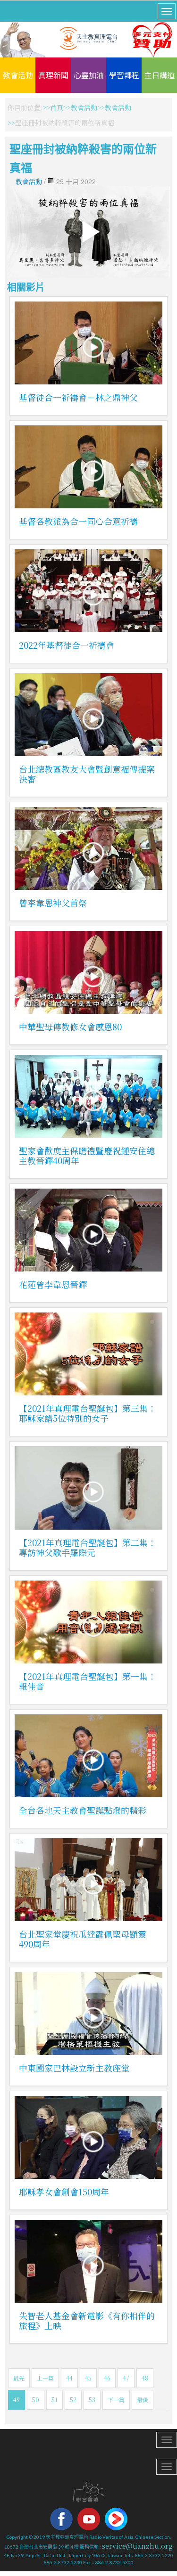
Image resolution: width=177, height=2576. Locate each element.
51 (55, 2400)
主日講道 (160, 75)
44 (69, 2378)
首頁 (57, 107)
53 (92, 2400)
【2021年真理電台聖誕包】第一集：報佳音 (88, 1681)
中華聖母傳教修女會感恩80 (70, 1027)
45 (88, 2378)
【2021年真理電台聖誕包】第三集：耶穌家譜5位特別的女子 (88, 1413)
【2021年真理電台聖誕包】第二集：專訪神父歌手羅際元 (88, 1547)
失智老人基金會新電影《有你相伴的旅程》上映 (87, 2320)
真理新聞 (53, 75)
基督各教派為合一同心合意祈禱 (78, 521)
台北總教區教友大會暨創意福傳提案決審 (87, 774)
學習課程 (124, 75)
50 (36, 2400)
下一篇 (116, 2400)
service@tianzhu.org (137, 2546)
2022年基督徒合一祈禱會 (67, 645)
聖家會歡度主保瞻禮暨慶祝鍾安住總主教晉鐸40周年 (87, 1155)
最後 (143, 2400)
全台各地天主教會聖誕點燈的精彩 (83, 1810)
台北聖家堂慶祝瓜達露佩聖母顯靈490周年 (83, 1939)
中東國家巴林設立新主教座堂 (74, 2068)
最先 (19, 2378)
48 (145, 2378)
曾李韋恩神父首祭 (53, 903)
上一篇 (45, 2378)
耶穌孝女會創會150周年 (64, 2192)
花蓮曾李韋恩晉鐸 (53, 1284)
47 (126, 2378)
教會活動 (18, 75)
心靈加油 (89, 75)
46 (107, 2378)
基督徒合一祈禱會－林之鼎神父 (78, 397)
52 (73, 2400)
